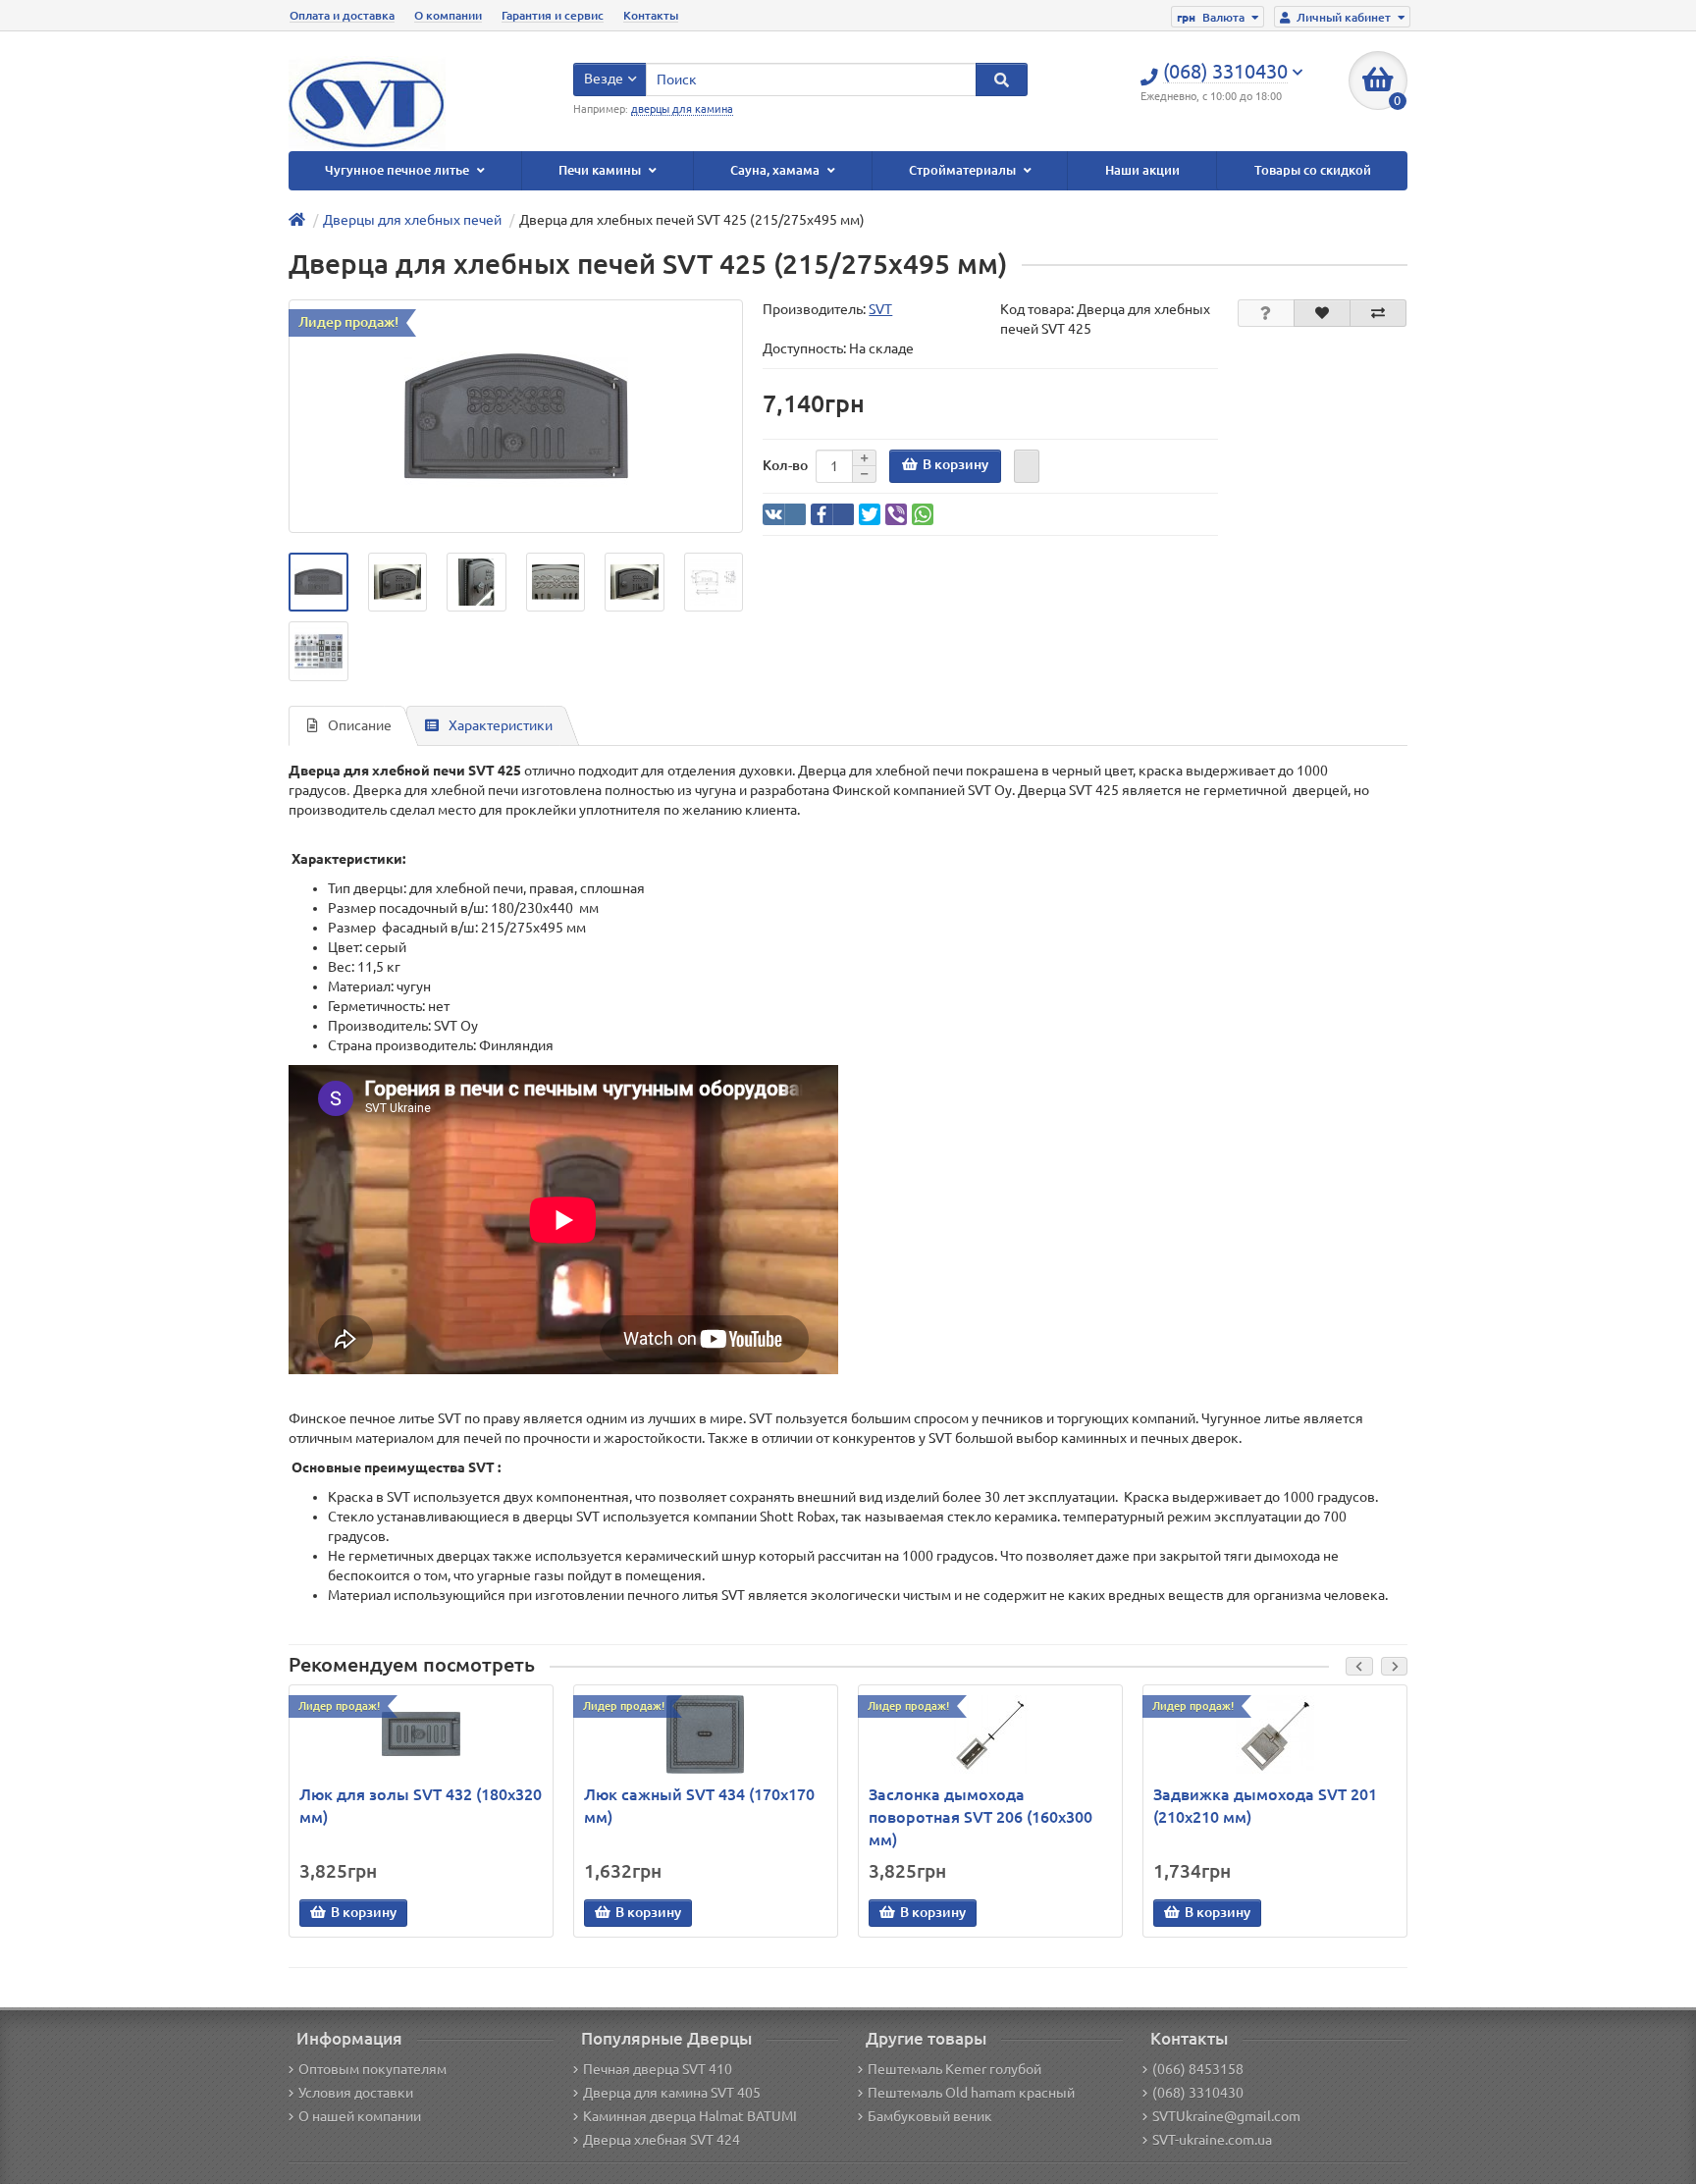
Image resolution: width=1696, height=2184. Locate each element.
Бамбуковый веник (930, 2116)
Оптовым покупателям (372, 2069)
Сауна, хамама (776, 170)
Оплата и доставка (342, 15)
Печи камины (601, 170)
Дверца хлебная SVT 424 (662, 2140)
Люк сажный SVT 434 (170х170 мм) (699, 1806)
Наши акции (1142, 170)
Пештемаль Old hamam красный (971, 2093)
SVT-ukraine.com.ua (1212, 2140)
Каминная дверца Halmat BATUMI (690, 2116)
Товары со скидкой (1313, 170)
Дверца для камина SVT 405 (672, 2093)
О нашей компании (360, 2116)
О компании (448, 15)
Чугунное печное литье (398, 170)
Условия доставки (356, 2093)
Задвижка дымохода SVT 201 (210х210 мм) (1265, 1806)
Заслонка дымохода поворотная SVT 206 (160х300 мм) (980, 1817)
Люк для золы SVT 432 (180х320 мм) (421, 1806)
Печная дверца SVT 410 (658, 2069)
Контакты (651, 15)
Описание (360, 725)
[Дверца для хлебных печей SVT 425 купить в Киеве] (318, 583)
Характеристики (501, 725)
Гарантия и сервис (553, 15)
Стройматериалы (964, 170)
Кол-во (785, 465)
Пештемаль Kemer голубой (954, 2069)
